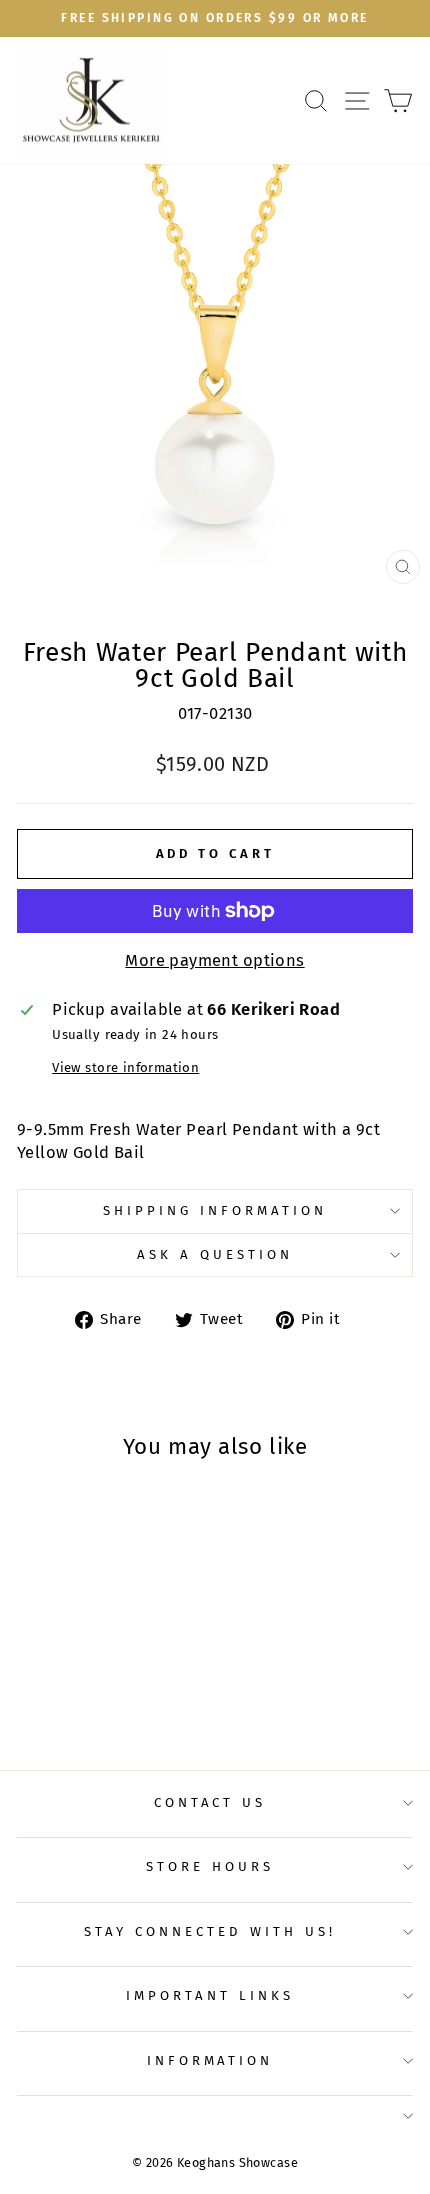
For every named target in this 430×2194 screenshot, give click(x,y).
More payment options (214, 960)
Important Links (210, 1996)
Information (210, 2061)
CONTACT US (210, 1803)
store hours (210, 1867)
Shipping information (215, 1211)
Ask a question (215, 1255)
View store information (125, 1068)
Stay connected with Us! (209, 1932)
